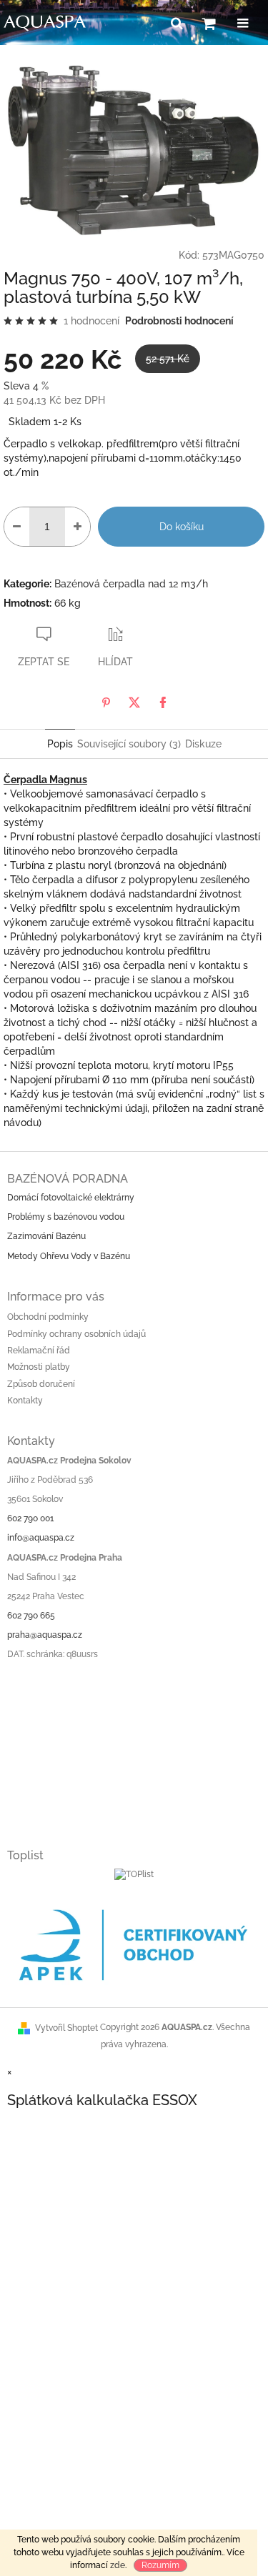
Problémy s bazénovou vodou (66, 1217)
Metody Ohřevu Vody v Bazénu (69, 1256)
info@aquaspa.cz (41, 1538)
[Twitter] (134, 702)
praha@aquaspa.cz (45, 1635)
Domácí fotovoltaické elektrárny (71, 1198)
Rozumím (160, 2565)
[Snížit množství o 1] (17, 527)
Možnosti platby (39, 1367)
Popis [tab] (60, 744)
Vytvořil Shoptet (66, 2028)
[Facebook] (163, 702)
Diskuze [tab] (203, 744)
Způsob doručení (41, 1384)
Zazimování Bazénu (46, 1236)
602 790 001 (30, 1518)
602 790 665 (31, 1616)
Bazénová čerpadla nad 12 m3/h (131, 584)
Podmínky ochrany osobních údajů (76, 1334)
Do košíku (182, 527)
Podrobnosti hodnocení (179, 321)
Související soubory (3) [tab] (129, 744)
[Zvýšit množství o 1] (78, 527)
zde (118, 2565)
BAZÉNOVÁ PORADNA (68, 1179)
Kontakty (25, 1401)
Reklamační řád (39, 1351)
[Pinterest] (106, 702)
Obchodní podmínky (48, 1317)
